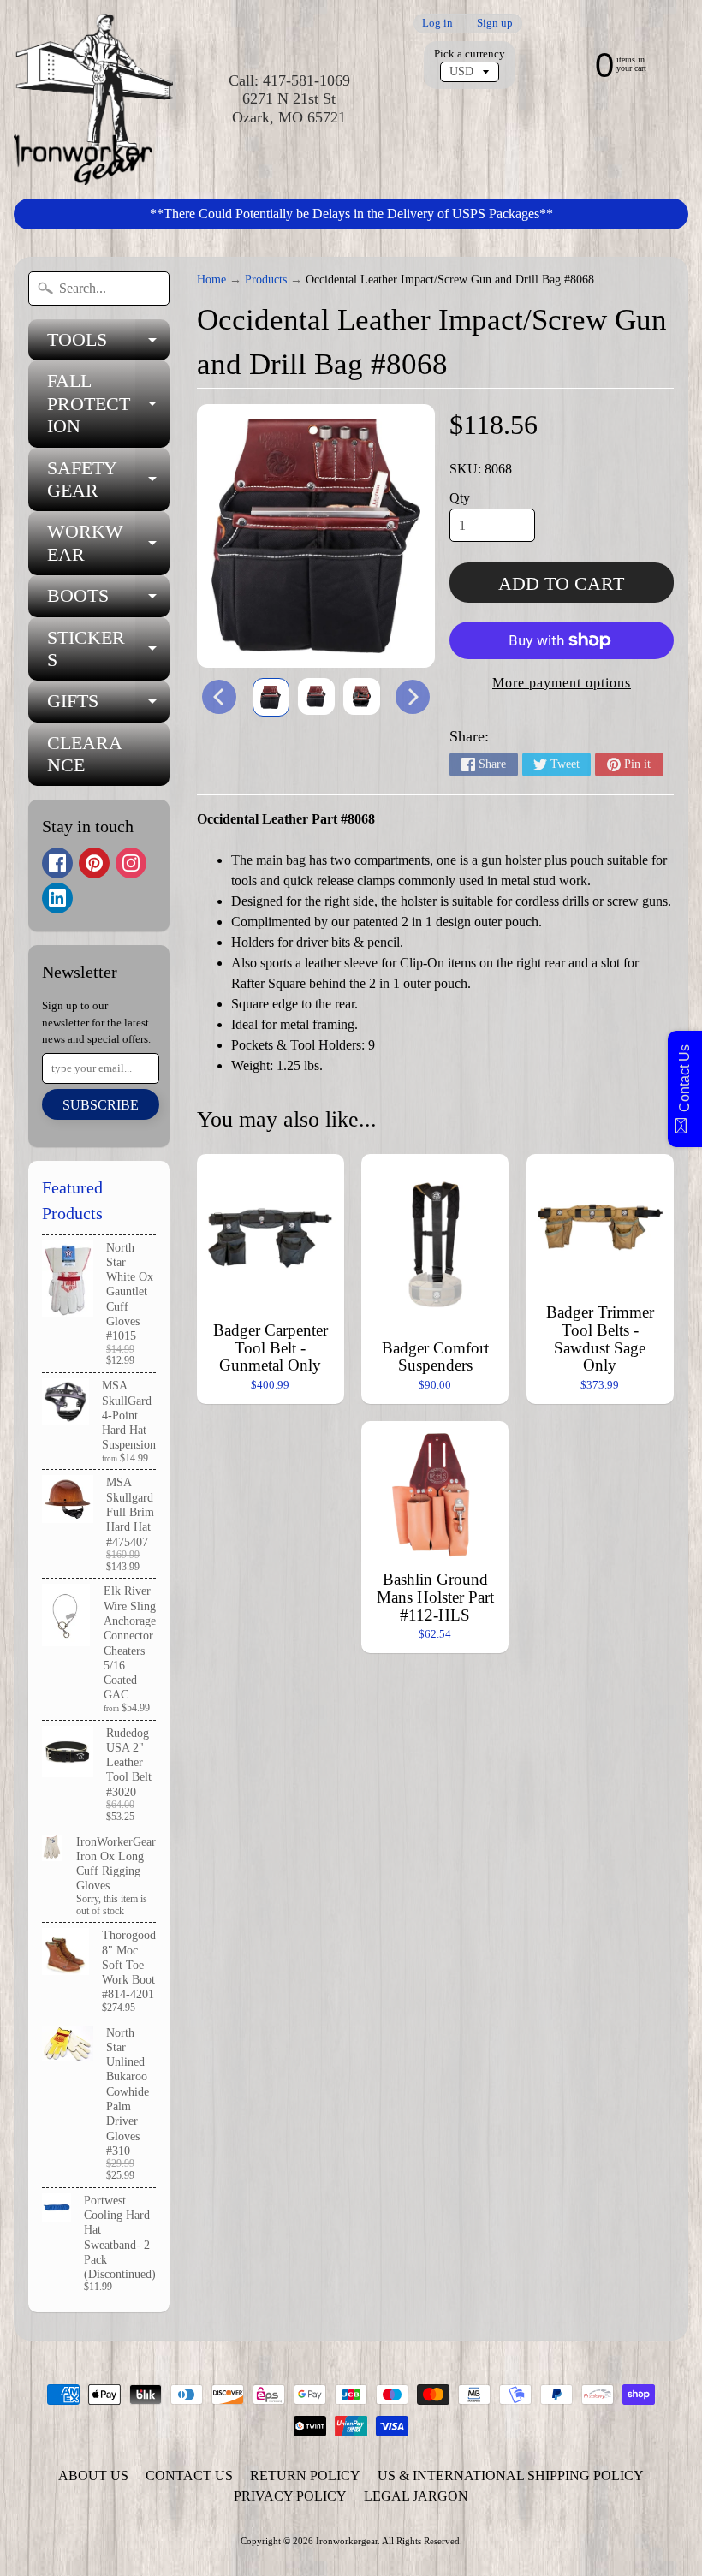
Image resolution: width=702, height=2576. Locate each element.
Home (211, 280)
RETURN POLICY (305, 2475)
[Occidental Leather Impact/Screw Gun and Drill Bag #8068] (271, 698)
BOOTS (108, 601)
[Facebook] (57, 863)
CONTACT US (189, 2475)
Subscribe (101, 1105)
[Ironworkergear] (93, 99)
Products (266, 280)
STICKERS (108, 650)
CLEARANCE (85, 754)
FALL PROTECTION (108, 403)
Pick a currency (470, 54)
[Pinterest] (94, 863)
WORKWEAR (108, 544)
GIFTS (108, 706)
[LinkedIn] (57, 898)
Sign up (495, 24)
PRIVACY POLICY (290, 2496)
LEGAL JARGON (416, 2496)
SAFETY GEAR (108, 480)
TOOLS (108, 345)
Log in (437, 24)
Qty (460, 498)
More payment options (562, 683)
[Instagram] (131, 863)
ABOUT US (93, 2475)
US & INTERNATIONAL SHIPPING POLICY (511, 2475)
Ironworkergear (347, 2541)
